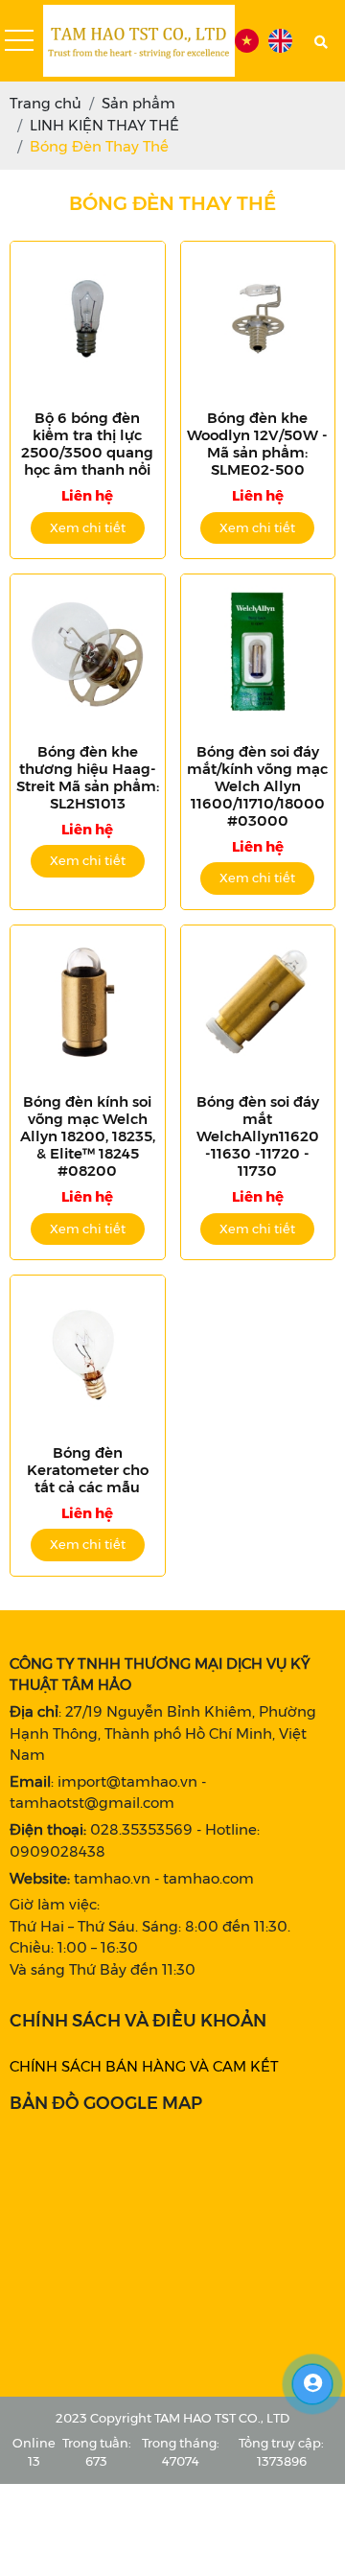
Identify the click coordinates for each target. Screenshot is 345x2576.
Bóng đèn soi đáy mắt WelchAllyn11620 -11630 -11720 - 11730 (258, 1136)
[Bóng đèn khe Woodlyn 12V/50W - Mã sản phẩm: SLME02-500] (258, 319)
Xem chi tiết (88, 527)
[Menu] (19, 41)
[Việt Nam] (247, 41)
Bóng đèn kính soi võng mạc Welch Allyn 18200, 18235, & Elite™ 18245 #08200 (88, 1136)
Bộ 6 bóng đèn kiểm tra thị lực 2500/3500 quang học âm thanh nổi (87, 444)
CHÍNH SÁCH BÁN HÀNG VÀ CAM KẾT (144, 2066)
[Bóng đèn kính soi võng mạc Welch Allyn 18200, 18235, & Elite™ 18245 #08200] (88, 1003)
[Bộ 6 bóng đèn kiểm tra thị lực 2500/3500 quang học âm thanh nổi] (88, 319)
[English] (280, 41)
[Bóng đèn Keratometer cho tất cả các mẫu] (88, 1353)
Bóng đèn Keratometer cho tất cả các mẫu (88, 1470)
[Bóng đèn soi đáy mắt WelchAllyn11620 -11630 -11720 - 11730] (258, 1003)
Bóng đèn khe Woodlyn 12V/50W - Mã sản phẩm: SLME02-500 (257, 444)
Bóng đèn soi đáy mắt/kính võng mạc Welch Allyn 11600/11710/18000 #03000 (257, 786)
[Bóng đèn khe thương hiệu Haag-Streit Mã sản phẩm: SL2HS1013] (88, 652)
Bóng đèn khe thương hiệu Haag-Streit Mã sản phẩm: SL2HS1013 (88, 778)
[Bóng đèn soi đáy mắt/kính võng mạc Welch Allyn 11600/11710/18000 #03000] (258, 652)
